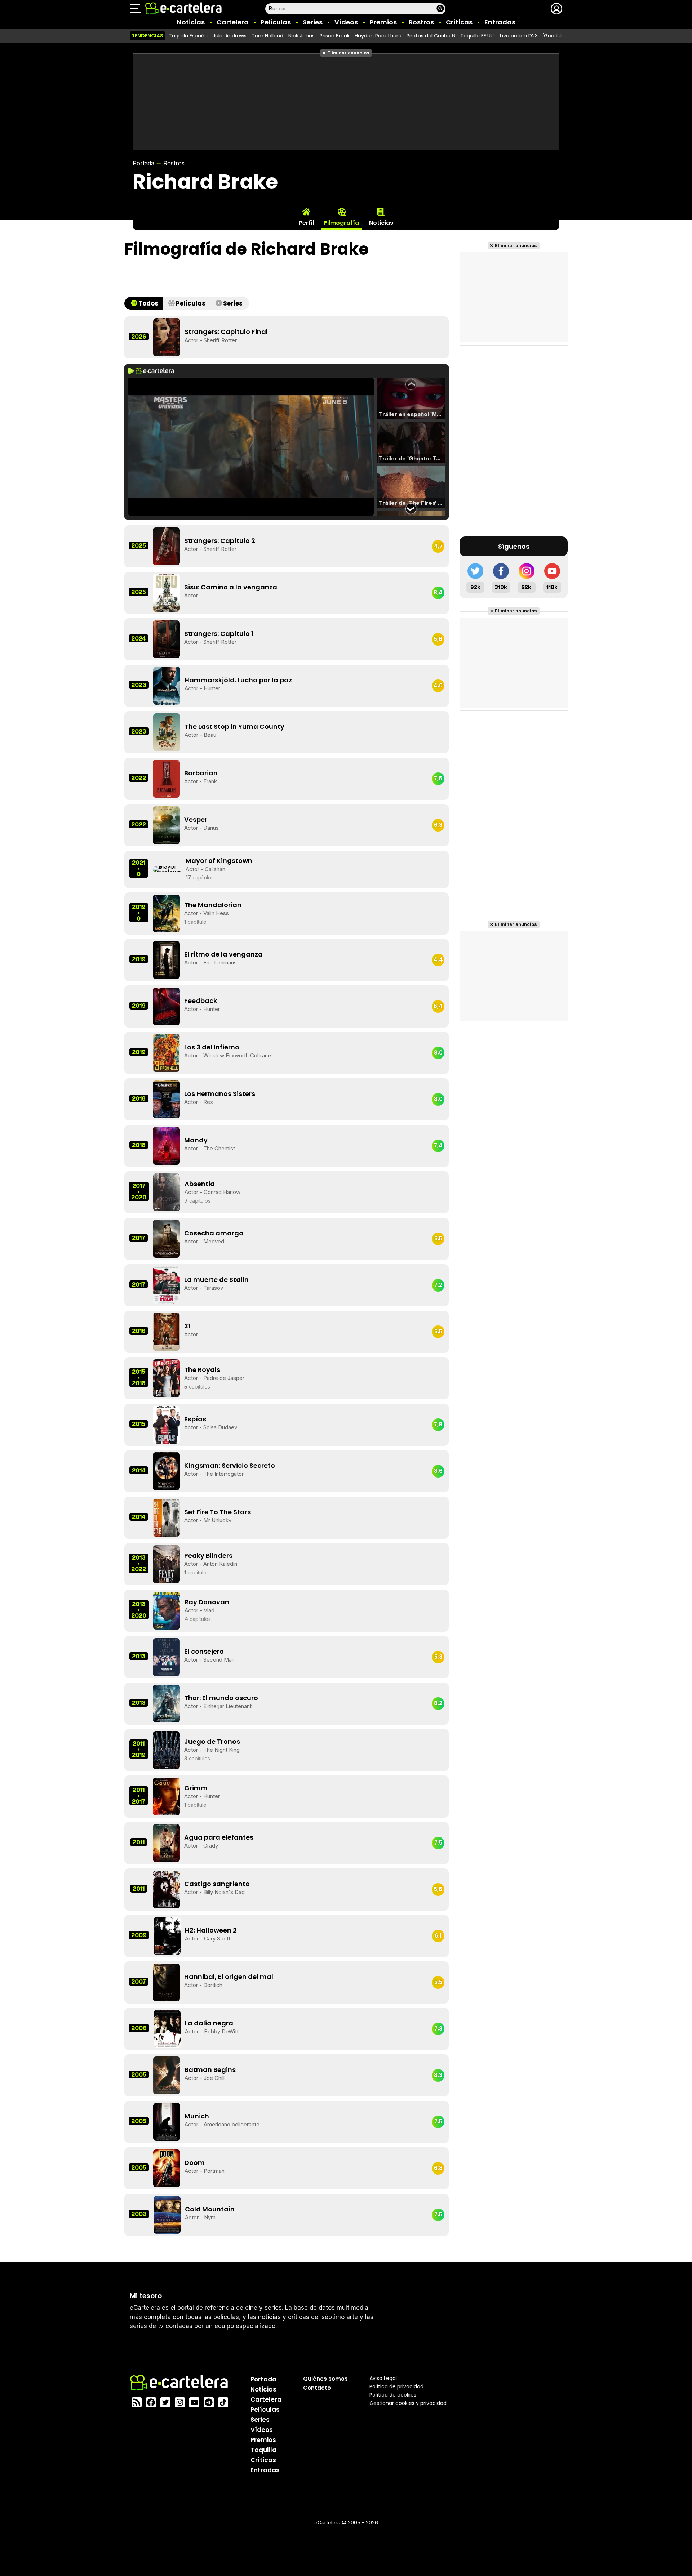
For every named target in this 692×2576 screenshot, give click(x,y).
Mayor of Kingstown (219, 861)
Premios (383, 22)
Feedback (201, 1001)
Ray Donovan (207, 1602)
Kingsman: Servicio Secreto (230, 1465)
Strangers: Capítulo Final (226, 332)
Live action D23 (519, 36)
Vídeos (346, 22)
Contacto (317, 2387)
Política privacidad (396, 2386)
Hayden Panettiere (378, 36)
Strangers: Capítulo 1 (219, 634)
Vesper (196, 819)
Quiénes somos (325, 2378)
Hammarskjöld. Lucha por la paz (238, 680)
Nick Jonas (301, 36)
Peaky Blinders (208, 1556)
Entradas (500, 22)
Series (313, 22)
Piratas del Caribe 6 (431, 36)
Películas (276, 22)
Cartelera (233, 22)
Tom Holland (267, 36)
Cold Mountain (210, 2209)
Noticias (191, 22)
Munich (197, 2116)
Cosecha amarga (214, 1233)
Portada (143, 163)
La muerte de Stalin (216, 1280)
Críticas (459, 22)
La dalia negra (209, 2023)
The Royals (202, 1370)
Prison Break (335, 36)
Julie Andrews (230, 36)
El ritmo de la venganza (223, 954)
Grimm (196, 1788)
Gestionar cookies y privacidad (408, 2403)
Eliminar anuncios (348, 53)
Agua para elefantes (219, 1837)
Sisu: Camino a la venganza (231, 587)
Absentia (200, 1184)
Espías (195, 1419)
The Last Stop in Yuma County (234, 727)
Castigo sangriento (217, 1884)
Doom (195, 2163)
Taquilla (263, 2450)
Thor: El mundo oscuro (221, 1698)
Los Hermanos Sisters (220, 1094)
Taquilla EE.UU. (478, 36)
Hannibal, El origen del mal (229, 1977)
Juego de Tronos (212, 1741)
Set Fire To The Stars (218, 1512)
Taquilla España (188, 36)
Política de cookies (393, 2394)
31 (187, 1326)
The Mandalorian (213, 905)
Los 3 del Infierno (212, 1047)
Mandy (196, 1140)
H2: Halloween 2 (211, 1930)
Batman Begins (210, 2070)
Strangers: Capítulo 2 (220, 541)
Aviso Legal (383, 2378)
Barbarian (201, 773)
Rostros (421, 22)
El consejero (204, 1651)
